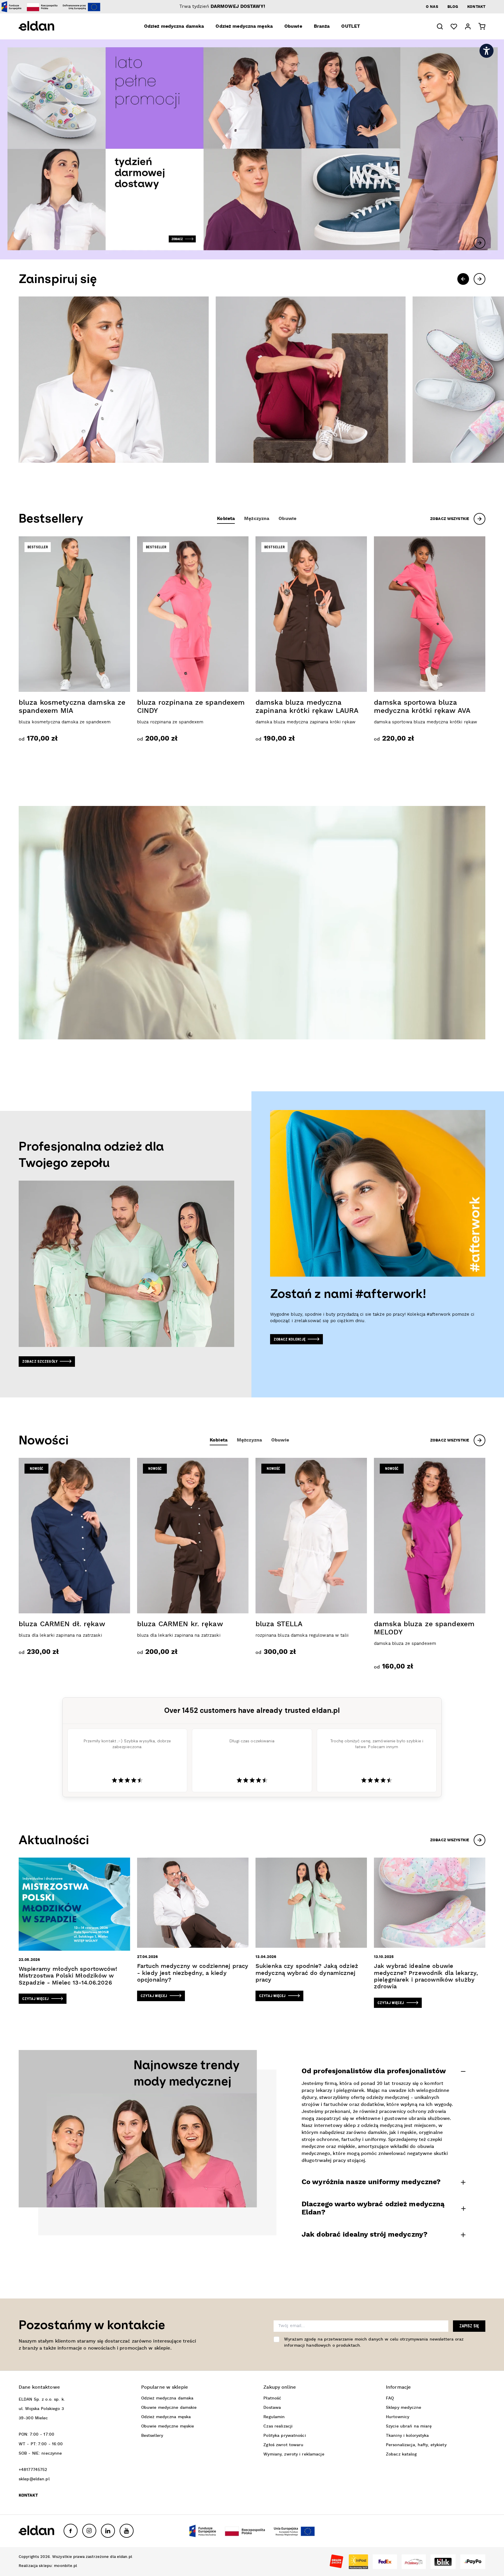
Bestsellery (152, 2436)
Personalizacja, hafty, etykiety (416, 2445)
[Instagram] (89, 2531)
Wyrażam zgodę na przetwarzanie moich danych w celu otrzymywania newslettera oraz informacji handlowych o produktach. (374, 2342)
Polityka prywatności (285, 2436)
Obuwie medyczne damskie (169, 2408)
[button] (440, 26)
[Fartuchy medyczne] (310, 380)
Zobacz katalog (401, 2454)
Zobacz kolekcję (290, 1339)
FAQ (390, 2398)
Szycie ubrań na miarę (409, 2426)
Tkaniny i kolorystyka (407, 2436)
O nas (432, 7)
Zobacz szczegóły (40, 1361)
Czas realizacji (278, 2426)
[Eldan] (45, 26)
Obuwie (293, 27)
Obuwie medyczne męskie (168, 2426)
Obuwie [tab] (287, 519)
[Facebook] (71, 2531)
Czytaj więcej (36, 1999)
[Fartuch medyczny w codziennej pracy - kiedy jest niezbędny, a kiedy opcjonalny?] (193, 1929)
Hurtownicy (398, 2417)
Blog (453, 7)
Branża (322, 27)
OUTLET (351, 27)
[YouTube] (127, 2531)
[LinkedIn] (108, 2531)
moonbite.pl (65, 2566)
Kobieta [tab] (226, 519)
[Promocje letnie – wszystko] (252, 149)
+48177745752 (33, 2470)
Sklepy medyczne (404, 2408)
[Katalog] (114, 380)
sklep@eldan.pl (34, 2479)
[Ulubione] (454, 27)
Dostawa (272, 2408)
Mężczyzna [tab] (257, 519)
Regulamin (274, 2417)
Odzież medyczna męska (244, 27)
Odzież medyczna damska (174, 27)
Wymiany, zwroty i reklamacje (294, 2454)
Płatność (272, 2398)
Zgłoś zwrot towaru (283, 2445)
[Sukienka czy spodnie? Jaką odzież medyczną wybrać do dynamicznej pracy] (311, 1929)
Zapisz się (469, 2326)
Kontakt (476, 7)
